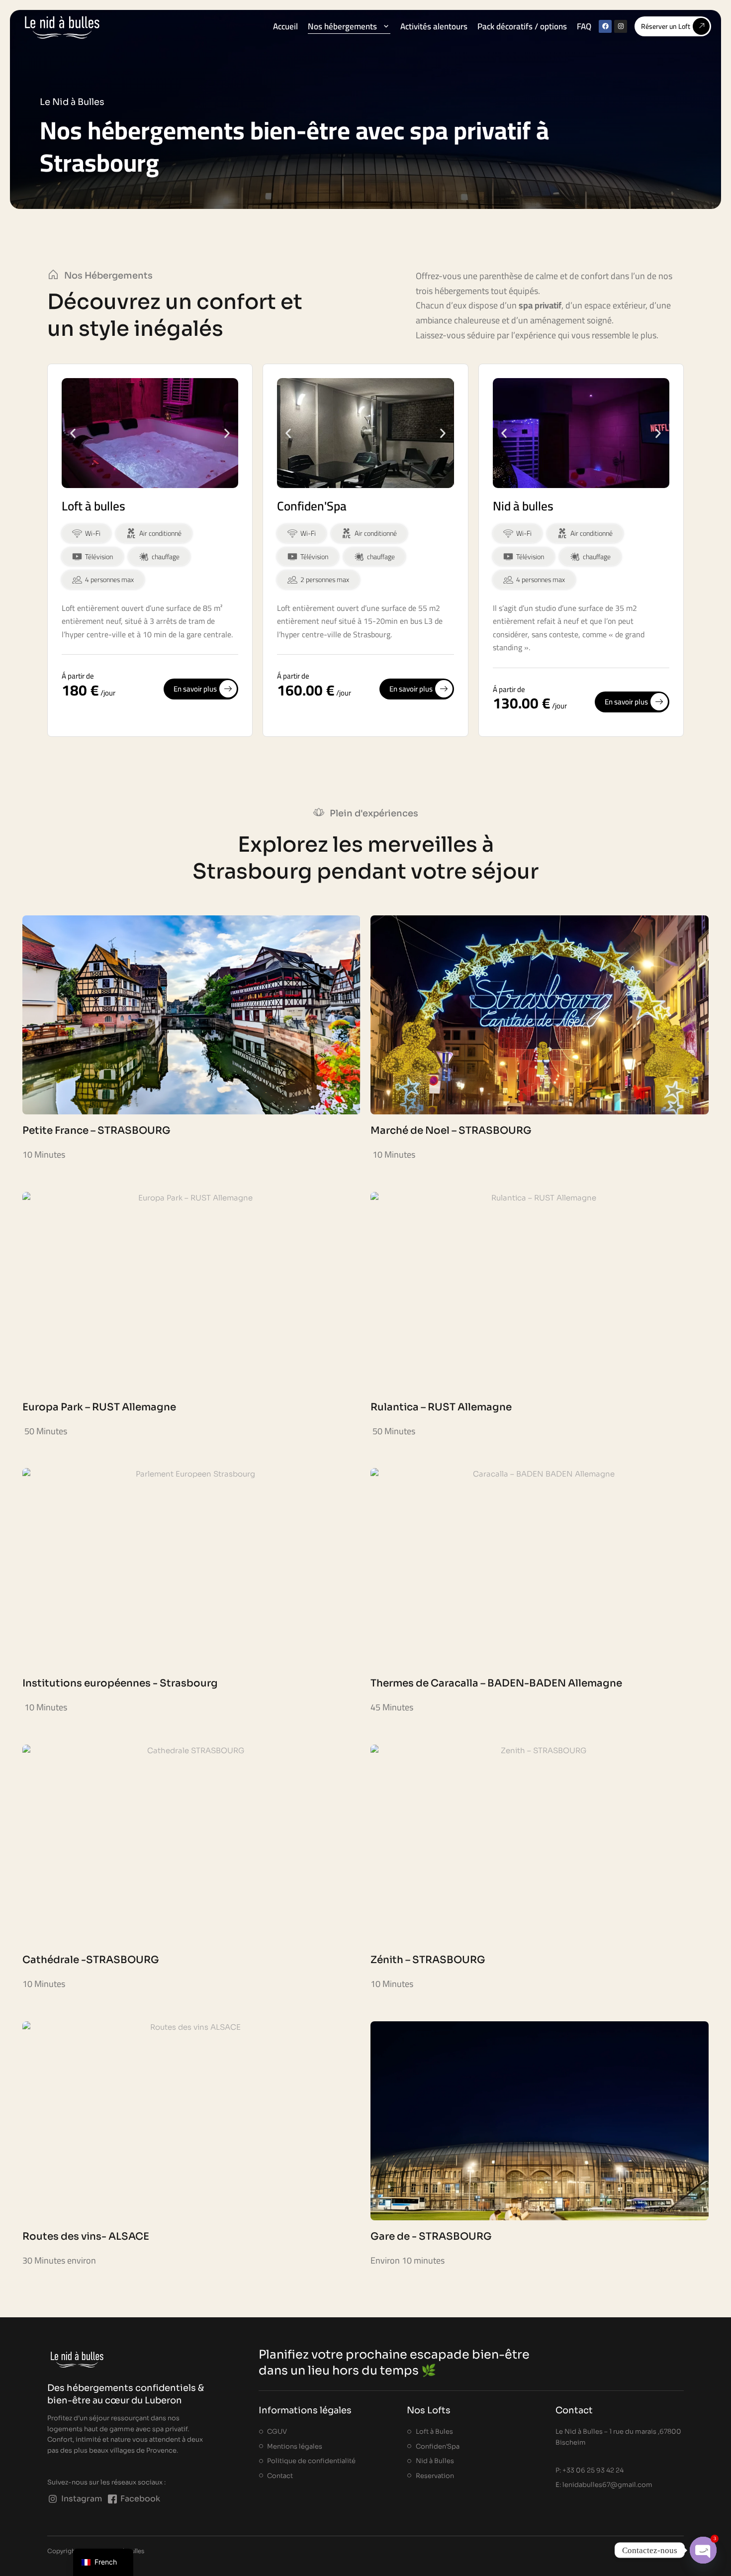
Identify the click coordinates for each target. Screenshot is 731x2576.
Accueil (285, 26)
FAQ (584, 26)
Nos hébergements (342, 26)
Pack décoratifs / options (522, 26)
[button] (73, 433)
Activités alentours (434, 26)
